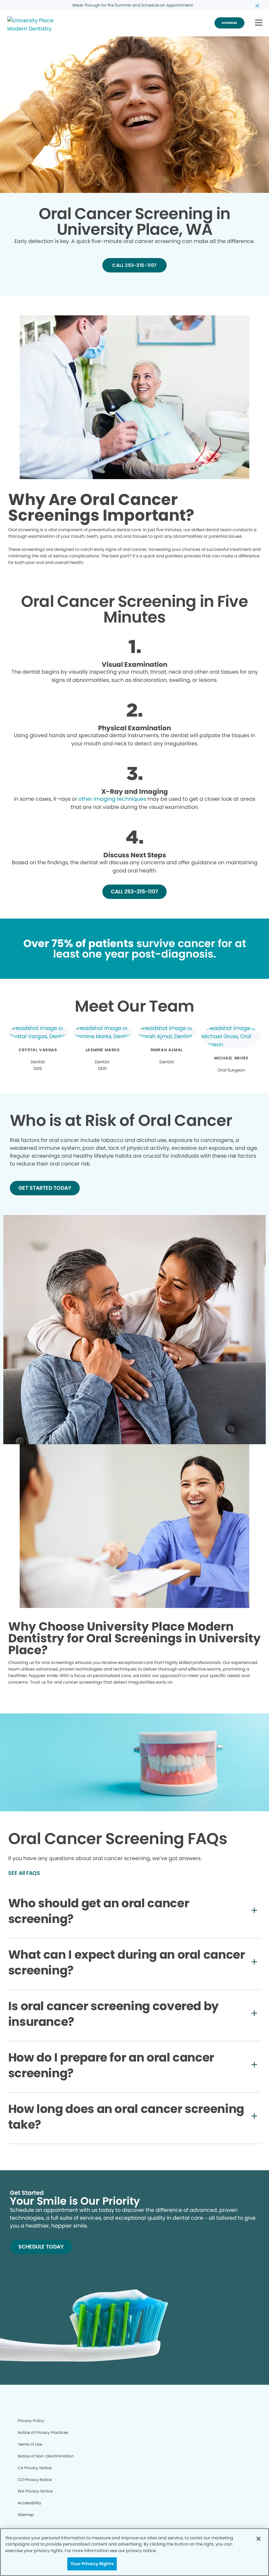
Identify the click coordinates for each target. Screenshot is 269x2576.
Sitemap (26, 2515)
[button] (259, 23)
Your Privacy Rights (92, 2564)
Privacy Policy (31, 2421)
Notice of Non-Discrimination (46, 2456)
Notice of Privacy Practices (43, 2432)
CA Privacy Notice (35, 2468)
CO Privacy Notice (35, 2480)
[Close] (259, 2539)
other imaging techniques (112, 799)
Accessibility (30, 2503)
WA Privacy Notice (35, 2491)
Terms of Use (30, 2444)
